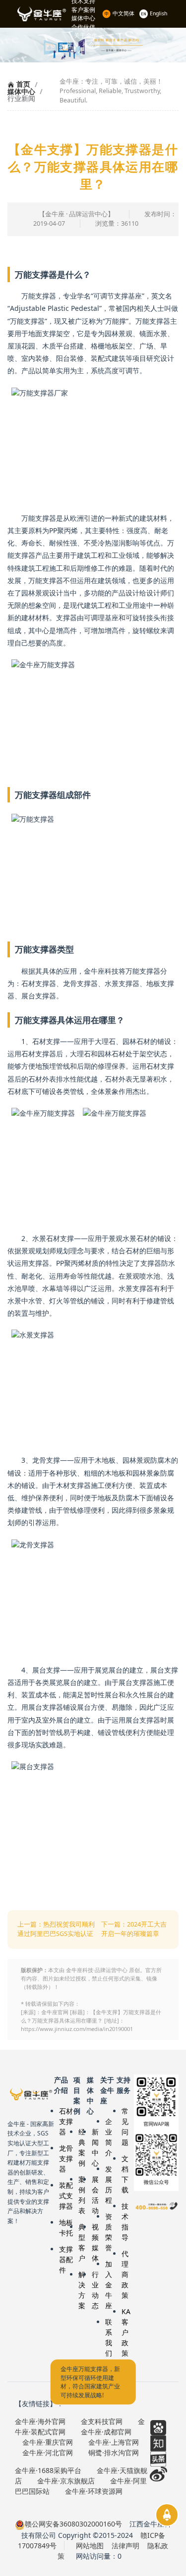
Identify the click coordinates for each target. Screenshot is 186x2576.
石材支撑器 (66, 2121)
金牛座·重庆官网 (48, 2442)
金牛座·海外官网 (40, 2421)
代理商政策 (125, 2274)
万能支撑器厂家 (31, 2094)
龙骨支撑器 (66, 2158)
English (158, 13)
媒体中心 (83, 18)
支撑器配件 (66, 2259)
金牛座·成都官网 (106, 2432)
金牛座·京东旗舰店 (66, 2481)
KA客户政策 (126, 2332)
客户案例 (83, 10)
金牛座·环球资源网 (94, 2491)
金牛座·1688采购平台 (48, 2470)
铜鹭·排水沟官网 (114, 2452)
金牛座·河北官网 (48, 2452)
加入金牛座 (109, 2285)
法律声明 (125, 2546)
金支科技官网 (102, 2421)
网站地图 (90, 2546)
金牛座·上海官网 (114, 2442)
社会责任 (89, 49)
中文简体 (124, 13)
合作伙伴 (83, 27)
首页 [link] (22, 84)
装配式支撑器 (66, 2196)
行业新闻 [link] (21, 99)
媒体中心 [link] (21, 92)
